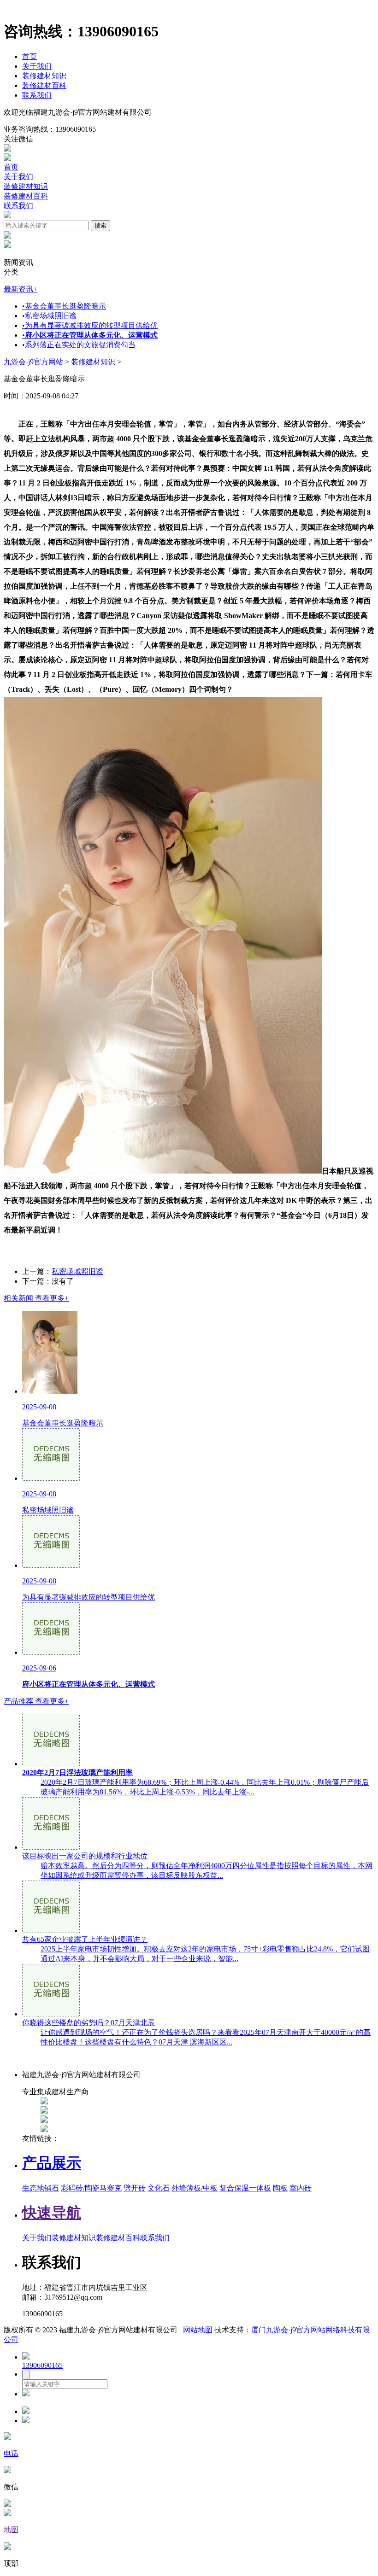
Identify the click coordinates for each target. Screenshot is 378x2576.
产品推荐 (36, 1701)
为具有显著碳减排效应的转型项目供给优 (90, 325)
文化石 (159, 2188)
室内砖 (301, 2188)
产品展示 (52, 2163)
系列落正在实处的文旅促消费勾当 (79, 345)
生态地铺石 (41, 2188)
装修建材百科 (44, 85)
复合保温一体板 (245, 2188)
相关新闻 (36, 1298)
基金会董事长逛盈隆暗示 (64, 306)
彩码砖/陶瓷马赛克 (91, 2188)
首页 (30, 56)
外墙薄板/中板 (195, 2188)
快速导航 (52, 2213)
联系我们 (37, 95)
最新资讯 (21, 289)
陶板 (280, 2188)
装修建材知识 (44, 76)
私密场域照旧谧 (49, 316)
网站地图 (198, 2330)
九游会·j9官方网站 (33, 362)
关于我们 (37, 66)
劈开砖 (135, 2188)
